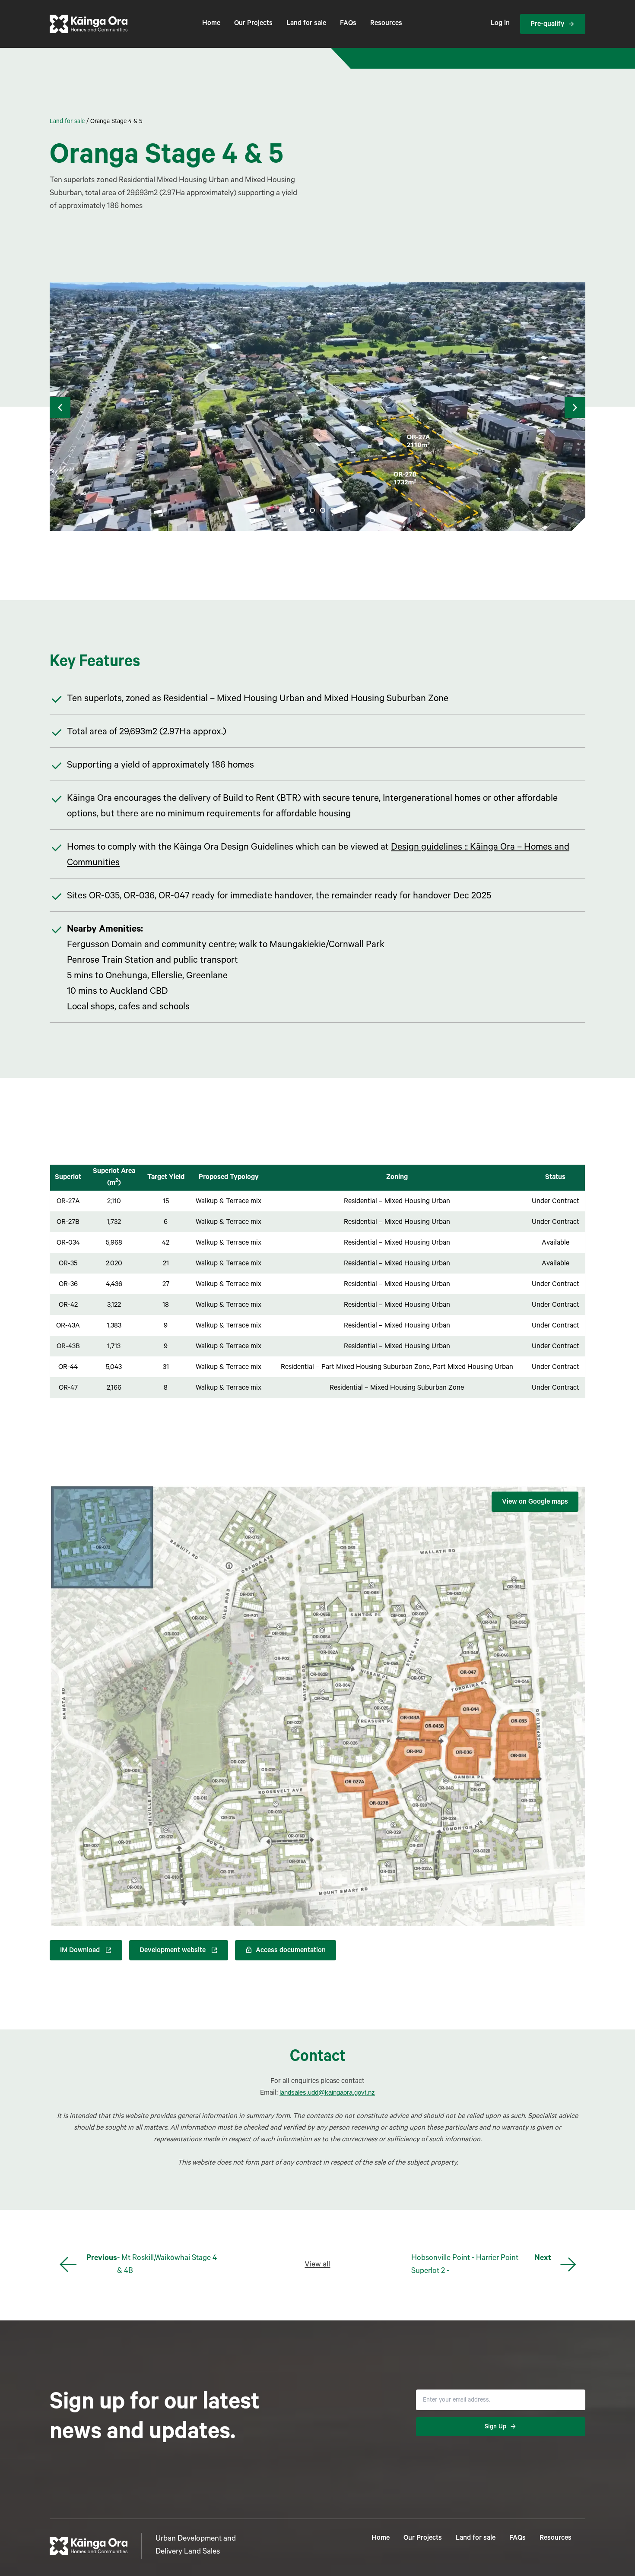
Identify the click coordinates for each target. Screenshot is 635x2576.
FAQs (348, 24)
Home (211, 24)
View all (317, 2265)
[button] (60, 408)
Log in (500, 24)
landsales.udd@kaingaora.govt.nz (327, 2092)
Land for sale (306, 24)
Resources (386, 24)
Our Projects (253, 24)
